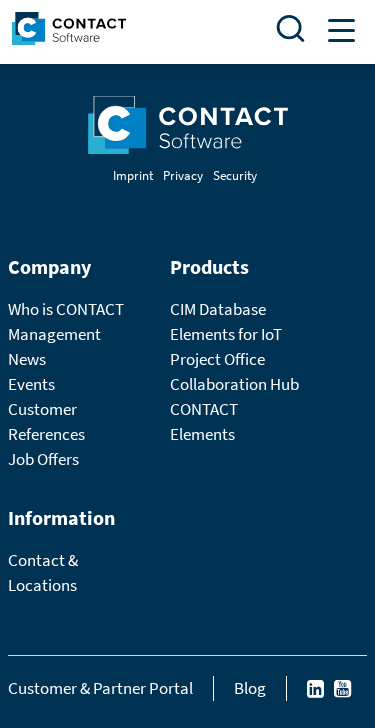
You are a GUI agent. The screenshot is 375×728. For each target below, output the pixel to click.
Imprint (133, 175)
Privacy (183, 175)
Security (235, 175)
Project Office (217, 359)
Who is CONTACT (66, 309)
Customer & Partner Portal (100, 688)
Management (54, 334)
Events (31, 384)
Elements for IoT (226, 334)
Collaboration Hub (234, 384)
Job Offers (43, 459)
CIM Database (218, 309)
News (27, 359)
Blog (250, 688)
